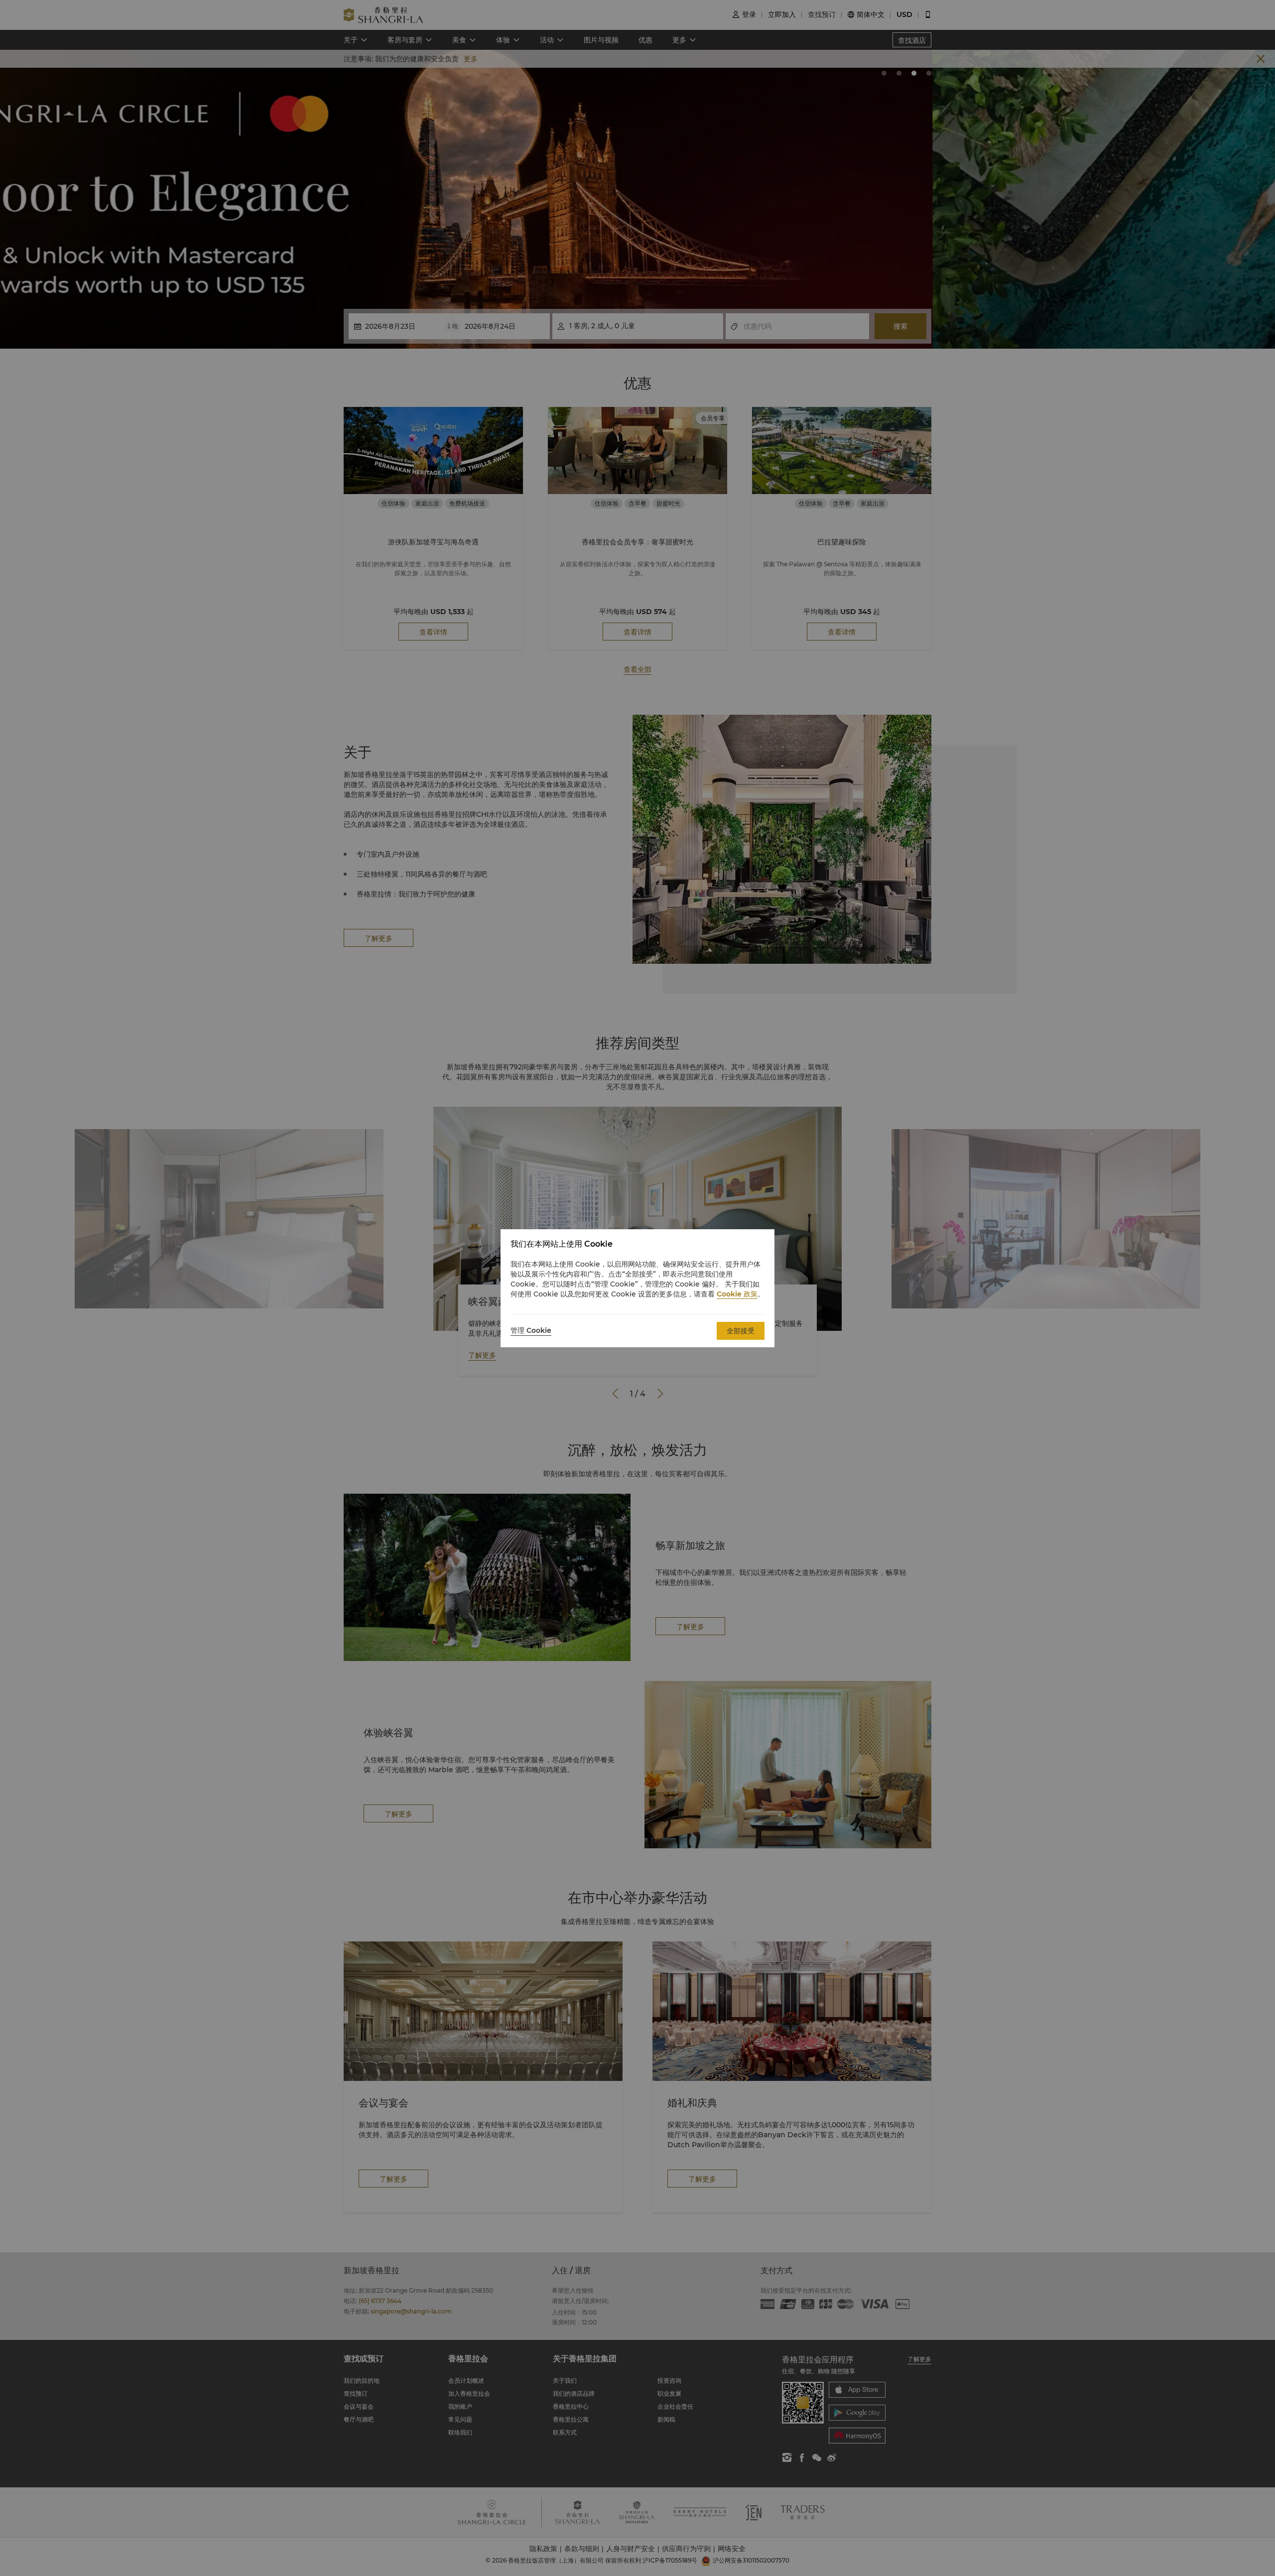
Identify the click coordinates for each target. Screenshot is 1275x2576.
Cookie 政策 (737, 1294)
